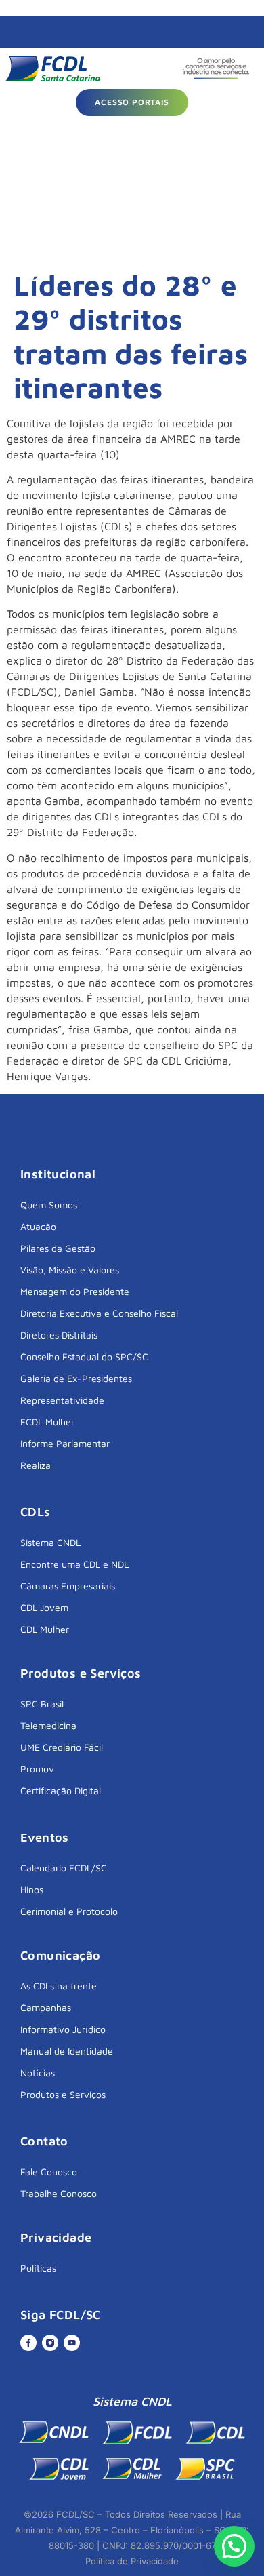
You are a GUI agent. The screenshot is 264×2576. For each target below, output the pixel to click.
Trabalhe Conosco (59, 2193)
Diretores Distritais (59, 1335)
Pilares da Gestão (58, 1248)
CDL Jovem (44, 1607)
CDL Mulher (45, 1629)
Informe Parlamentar (65, 1443)
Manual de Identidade (67, 2051)
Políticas (38, 2268)
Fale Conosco (49, 2172)
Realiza (36, 1465)
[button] (234, 2546)
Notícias (38, 2073)
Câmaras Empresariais (68, 1586)
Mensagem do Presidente (75, 1291)
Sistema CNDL (50, 1542)
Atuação (38, 1226)
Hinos (32, 1889)
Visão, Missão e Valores (70, 1270)
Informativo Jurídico (63, 2029)
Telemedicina (48, 1725)
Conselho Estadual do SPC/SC (84, 1356)
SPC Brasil (42, 1704)
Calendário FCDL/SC (64, 1868)
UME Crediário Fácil (62, 1747)
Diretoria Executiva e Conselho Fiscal (99, 1313)
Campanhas (46, 2007)
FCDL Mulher (47, 1422)
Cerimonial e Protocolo (69, 1911)
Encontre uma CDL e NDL (74, 1564)
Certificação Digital (61, 1790)
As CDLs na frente (59, 1986)
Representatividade (62, 1400)
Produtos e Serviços (63, 2094)
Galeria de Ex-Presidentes (76, 1378)
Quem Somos (49, 1205)
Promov (37, 1769)
